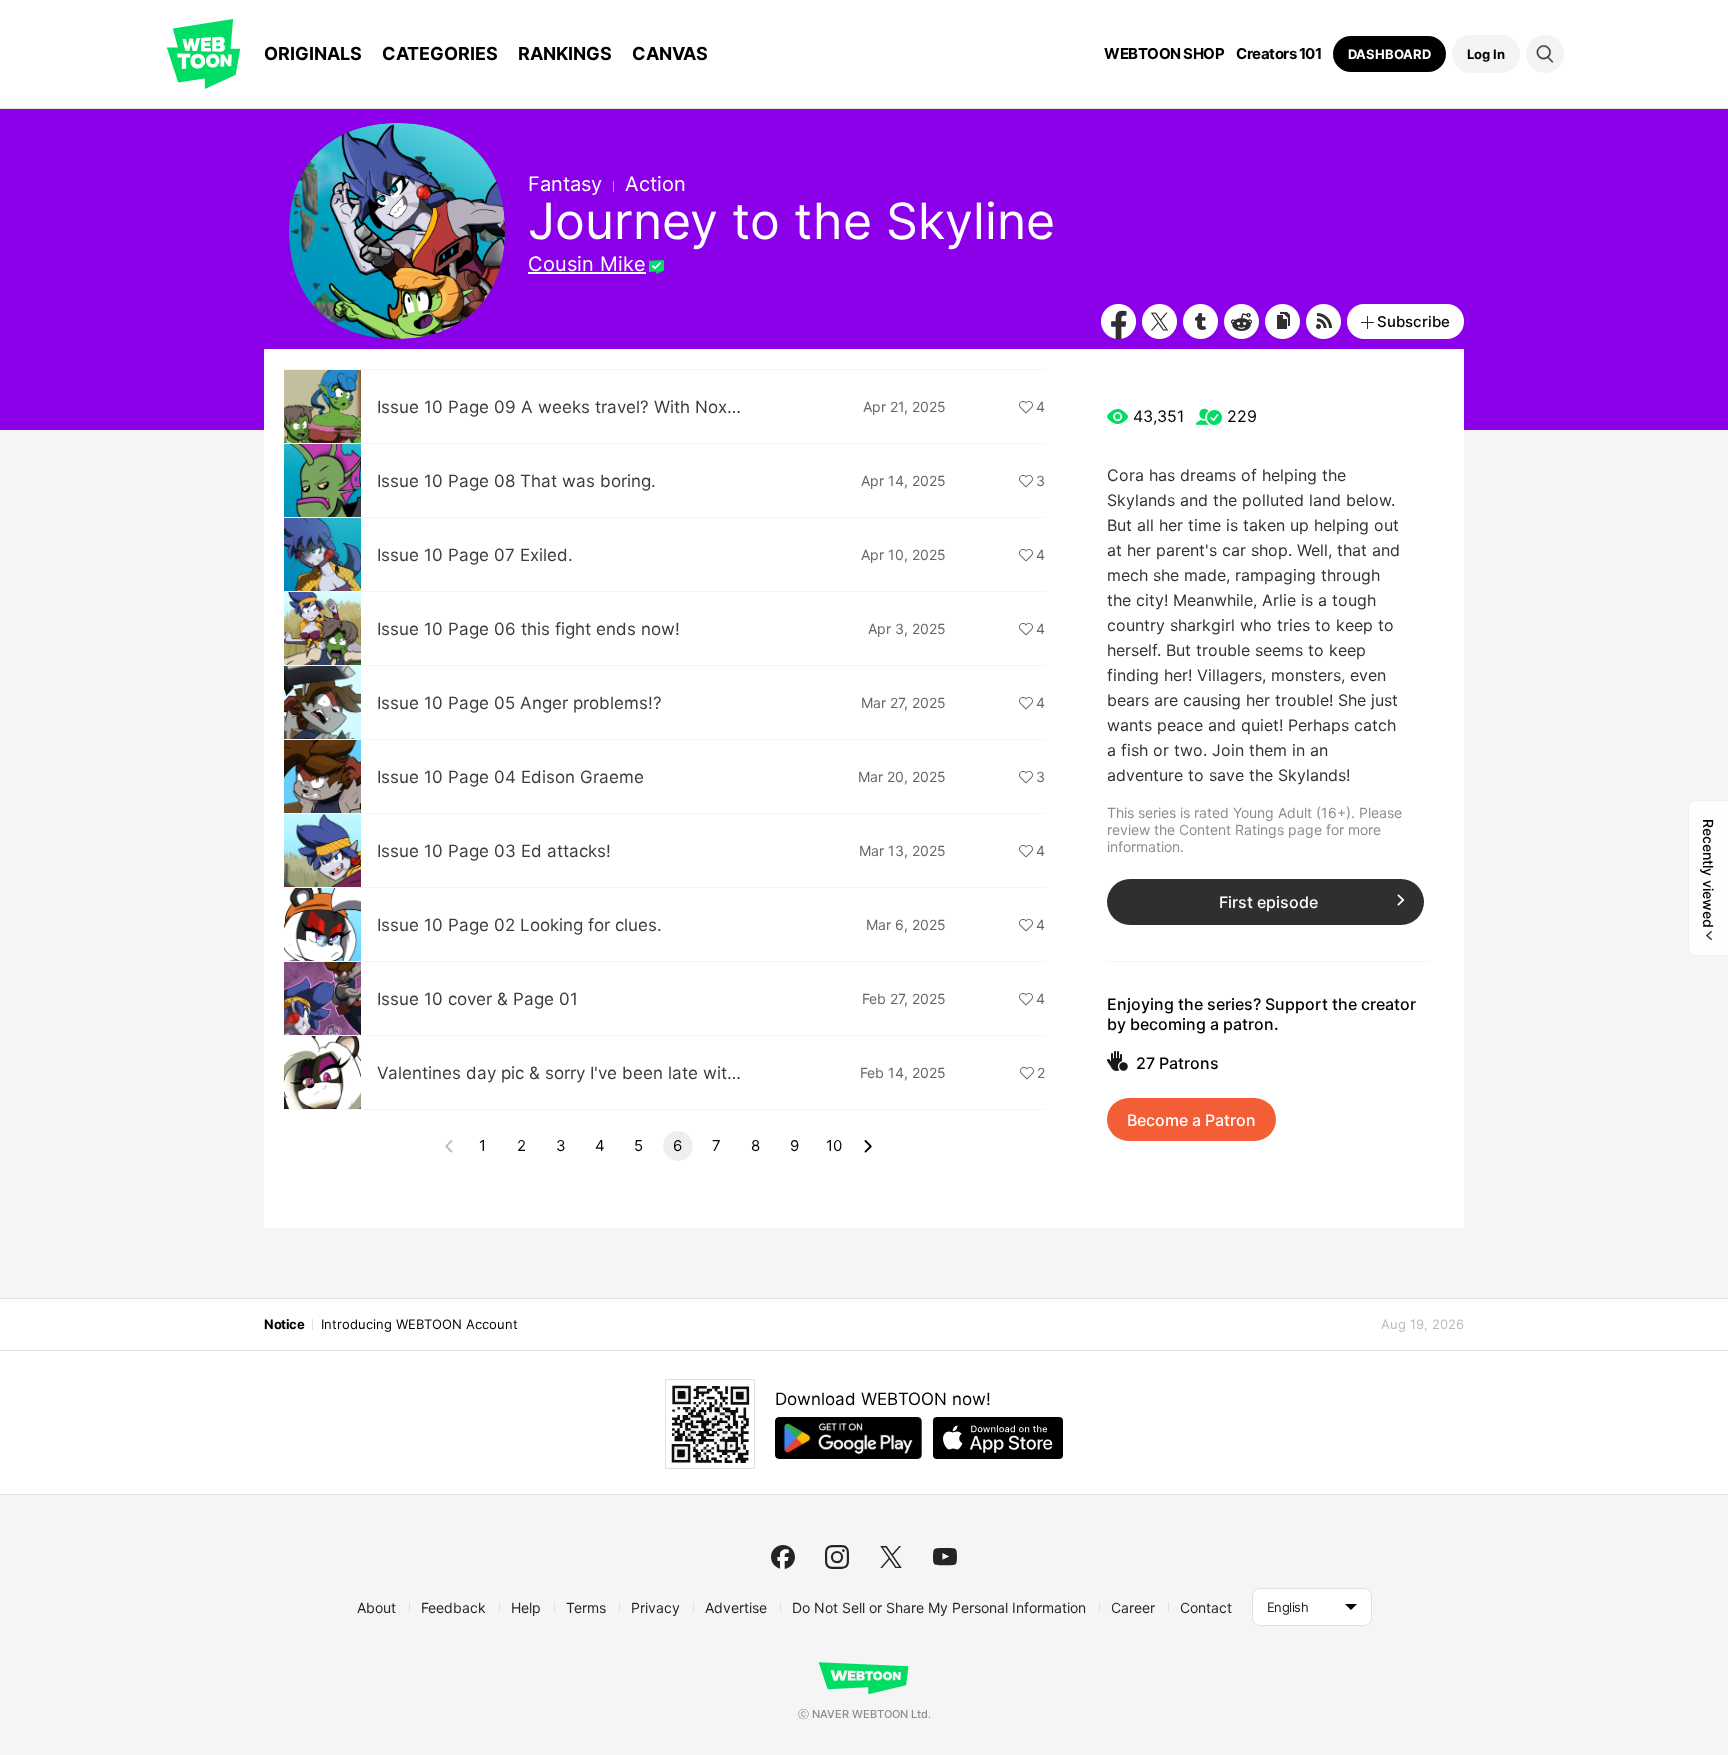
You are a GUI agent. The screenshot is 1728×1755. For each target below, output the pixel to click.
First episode (1268, 902)
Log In (1486, 54)
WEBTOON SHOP (1164, 54)
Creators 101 (1278, 54)
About (376, 1607)
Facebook (1118, 321)
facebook (783, 1557)
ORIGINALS (313, 53)
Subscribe (1413, 321)
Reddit (1241, 321)
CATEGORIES (440, 53)
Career (1133, 1607)
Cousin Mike (587, 264)
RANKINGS (565, 53)
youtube (945, 1557)
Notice (284, 1324)
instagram (837, 1557)
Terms (586, 1607)
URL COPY (1282, 321)
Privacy (655, 1607)
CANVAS (670, 53)
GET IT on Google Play (848, 1438)
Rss (1323, 321)
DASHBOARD (1389, 54)
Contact (1206, 1607)
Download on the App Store (998, 1438)
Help (526, 1607)
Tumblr (1200, 321)
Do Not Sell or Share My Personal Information (939, 1607)
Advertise (736, 1607)
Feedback (453, 1607)
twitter (891, 1557)
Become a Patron (1191, 1120)
